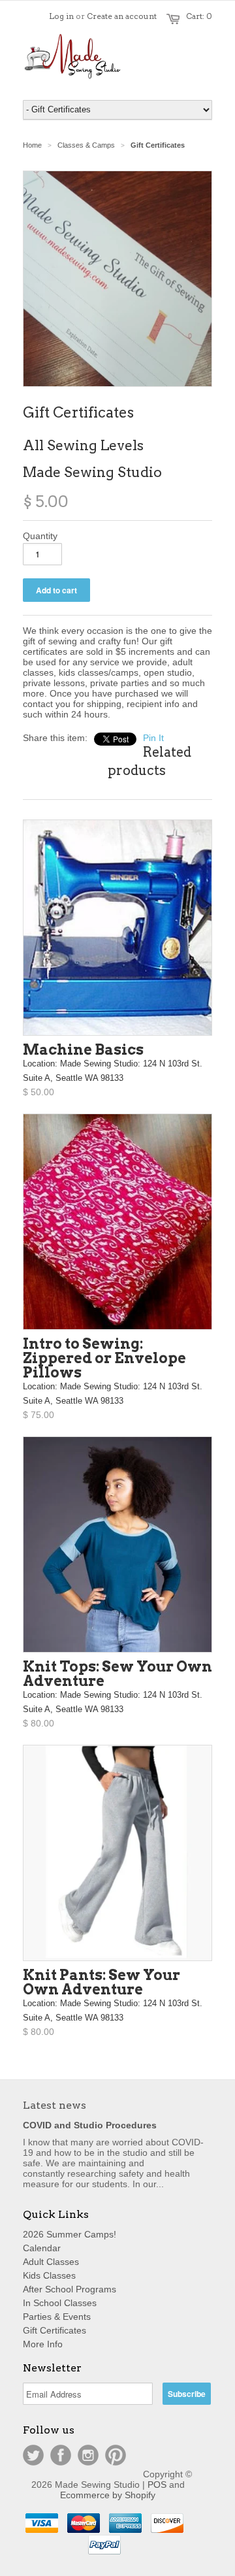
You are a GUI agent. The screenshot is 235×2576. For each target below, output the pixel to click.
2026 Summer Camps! (70, 2234)
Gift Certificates (55, 2330)
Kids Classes (49, 2275)
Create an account (122, 16)
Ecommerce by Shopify (108, 2495)
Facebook (61, 2455)
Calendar (42, 2248)
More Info (43, 2344)
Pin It (153, 738)
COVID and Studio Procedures (90, 2125)
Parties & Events (57, 2317)
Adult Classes (51, 2262)
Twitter (33, 2455)
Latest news (55, 2105)
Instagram (88, 2455)
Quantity (40, 536)
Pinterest (116, 2455)
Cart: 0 (199, 16)
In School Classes (60, 2303)
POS (157, 2485)
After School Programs (70, 2289)
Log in (61, 16)
